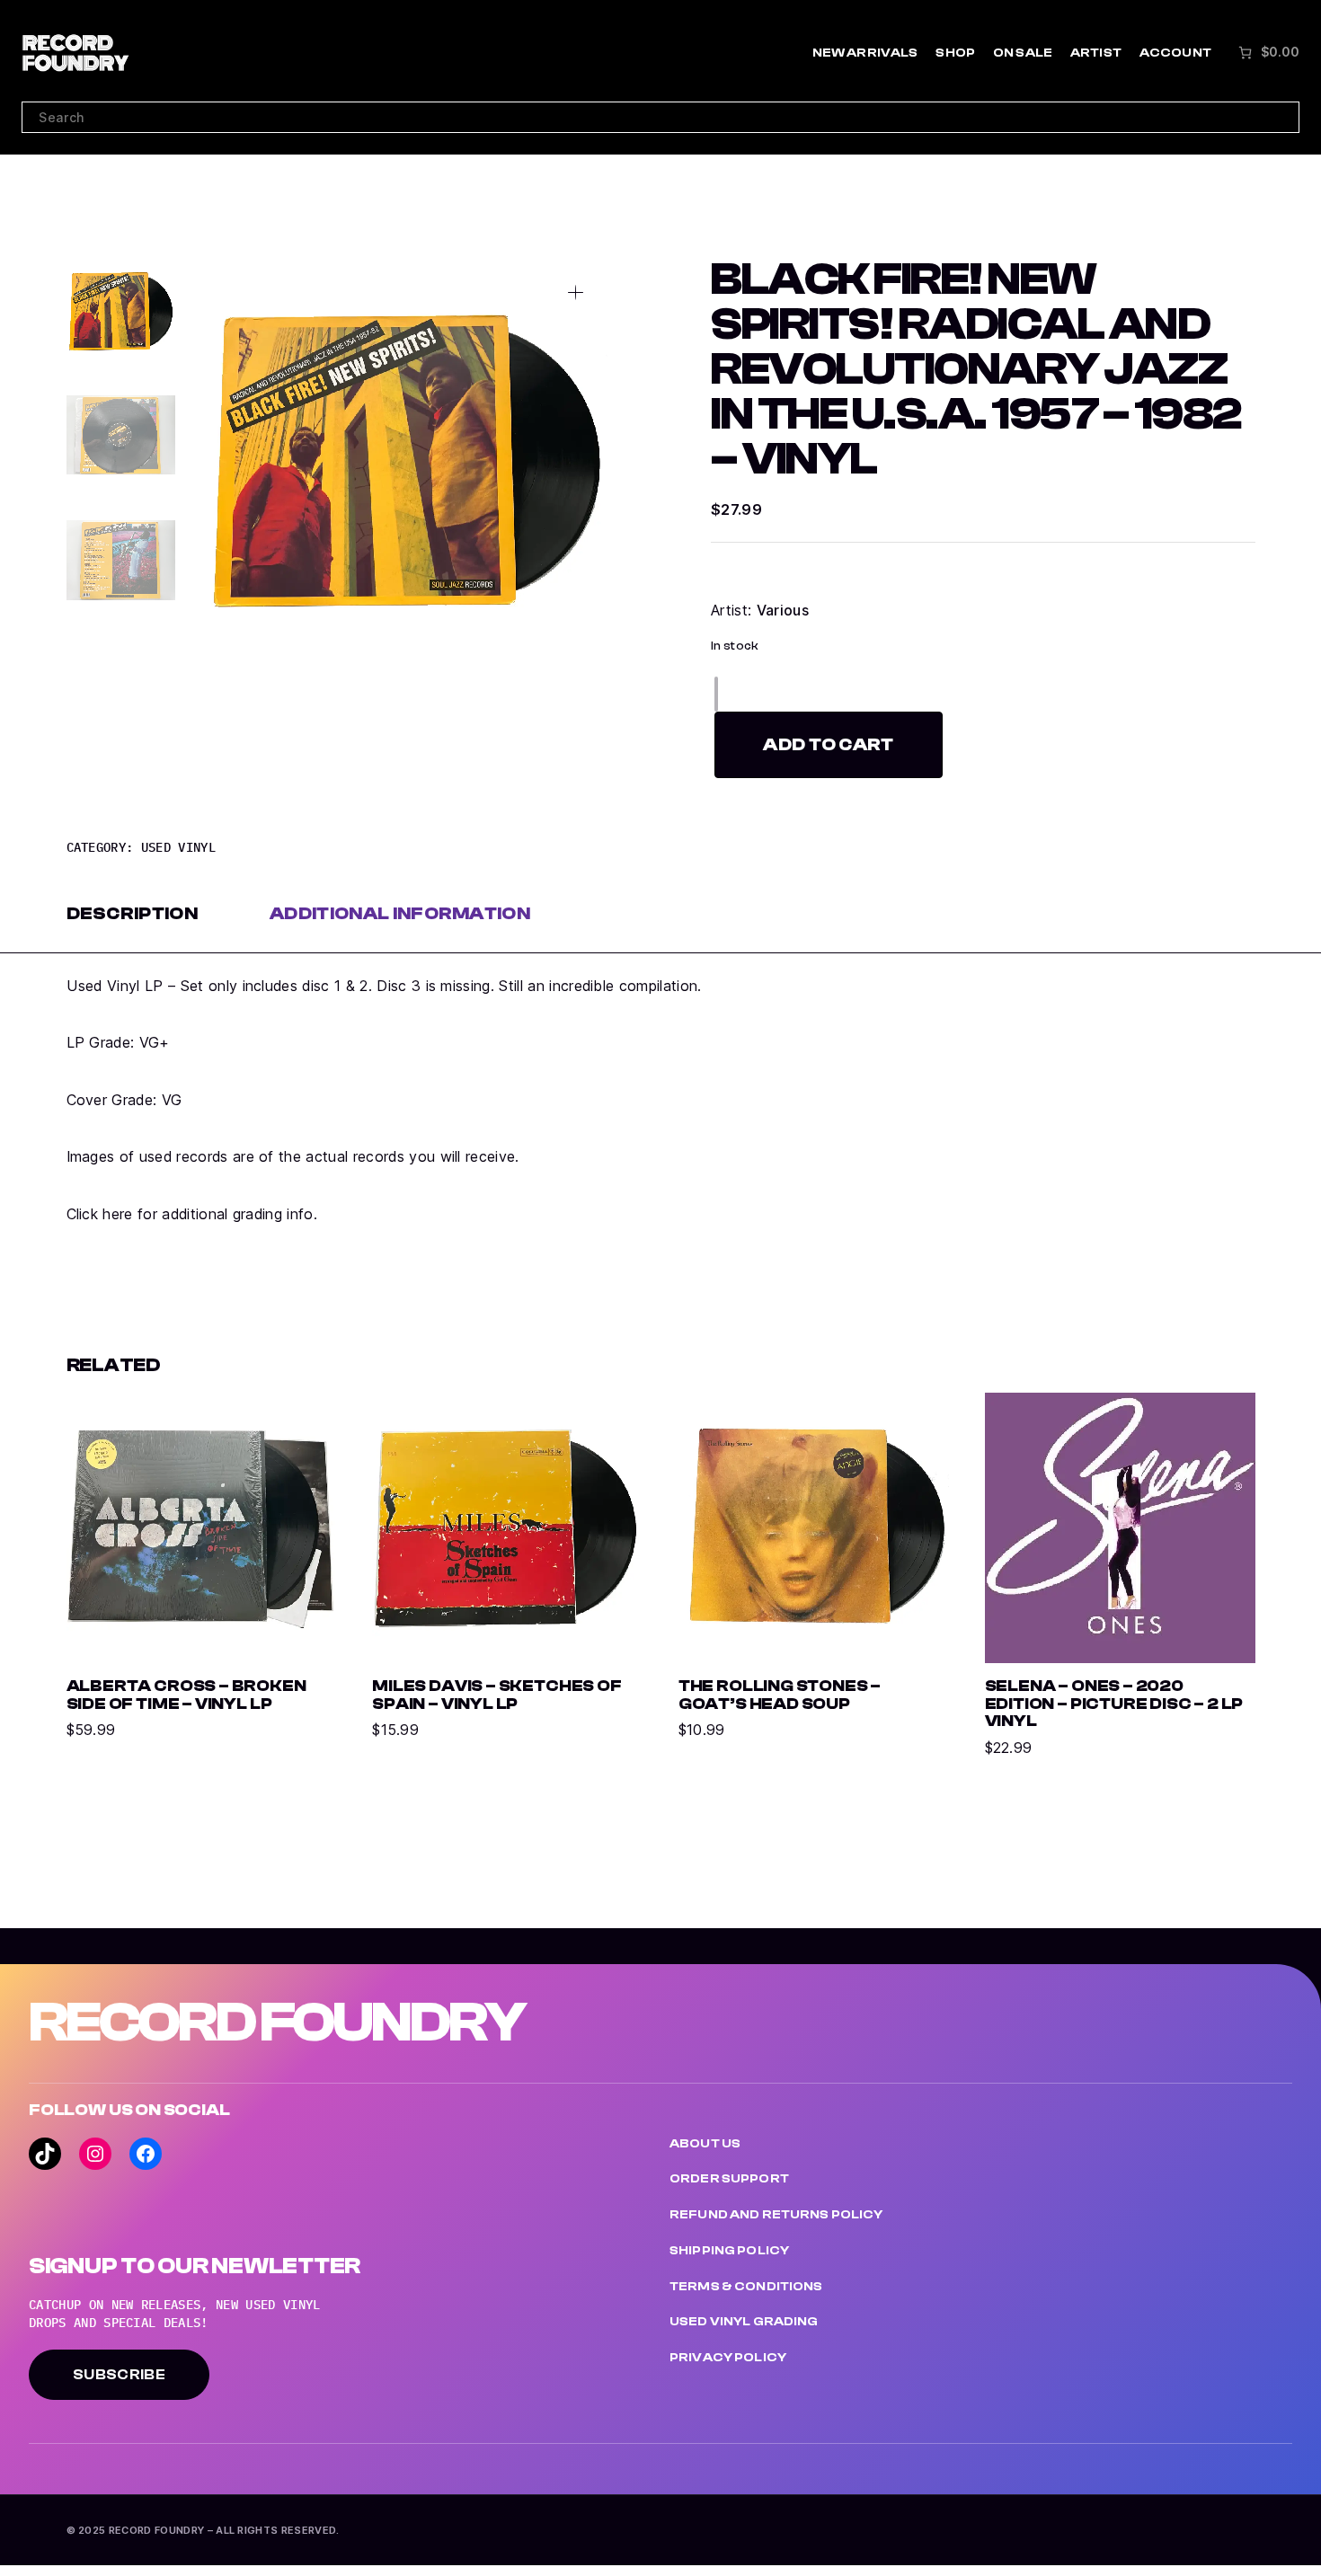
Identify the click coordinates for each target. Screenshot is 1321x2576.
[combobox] (660, 118)
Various (783, 610)
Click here (100, 1214)
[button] (576, 292)
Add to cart (829, 744)
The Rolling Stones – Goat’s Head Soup (780, 1695)
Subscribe (119, 2375)
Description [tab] (133, 913)
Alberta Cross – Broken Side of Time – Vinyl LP (186, 1695)
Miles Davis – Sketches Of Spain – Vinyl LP (496, 1695)
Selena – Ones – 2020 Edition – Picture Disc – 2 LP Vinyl (1114, 1704)
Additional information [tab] (400, 913)
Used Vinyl (178, 847)
